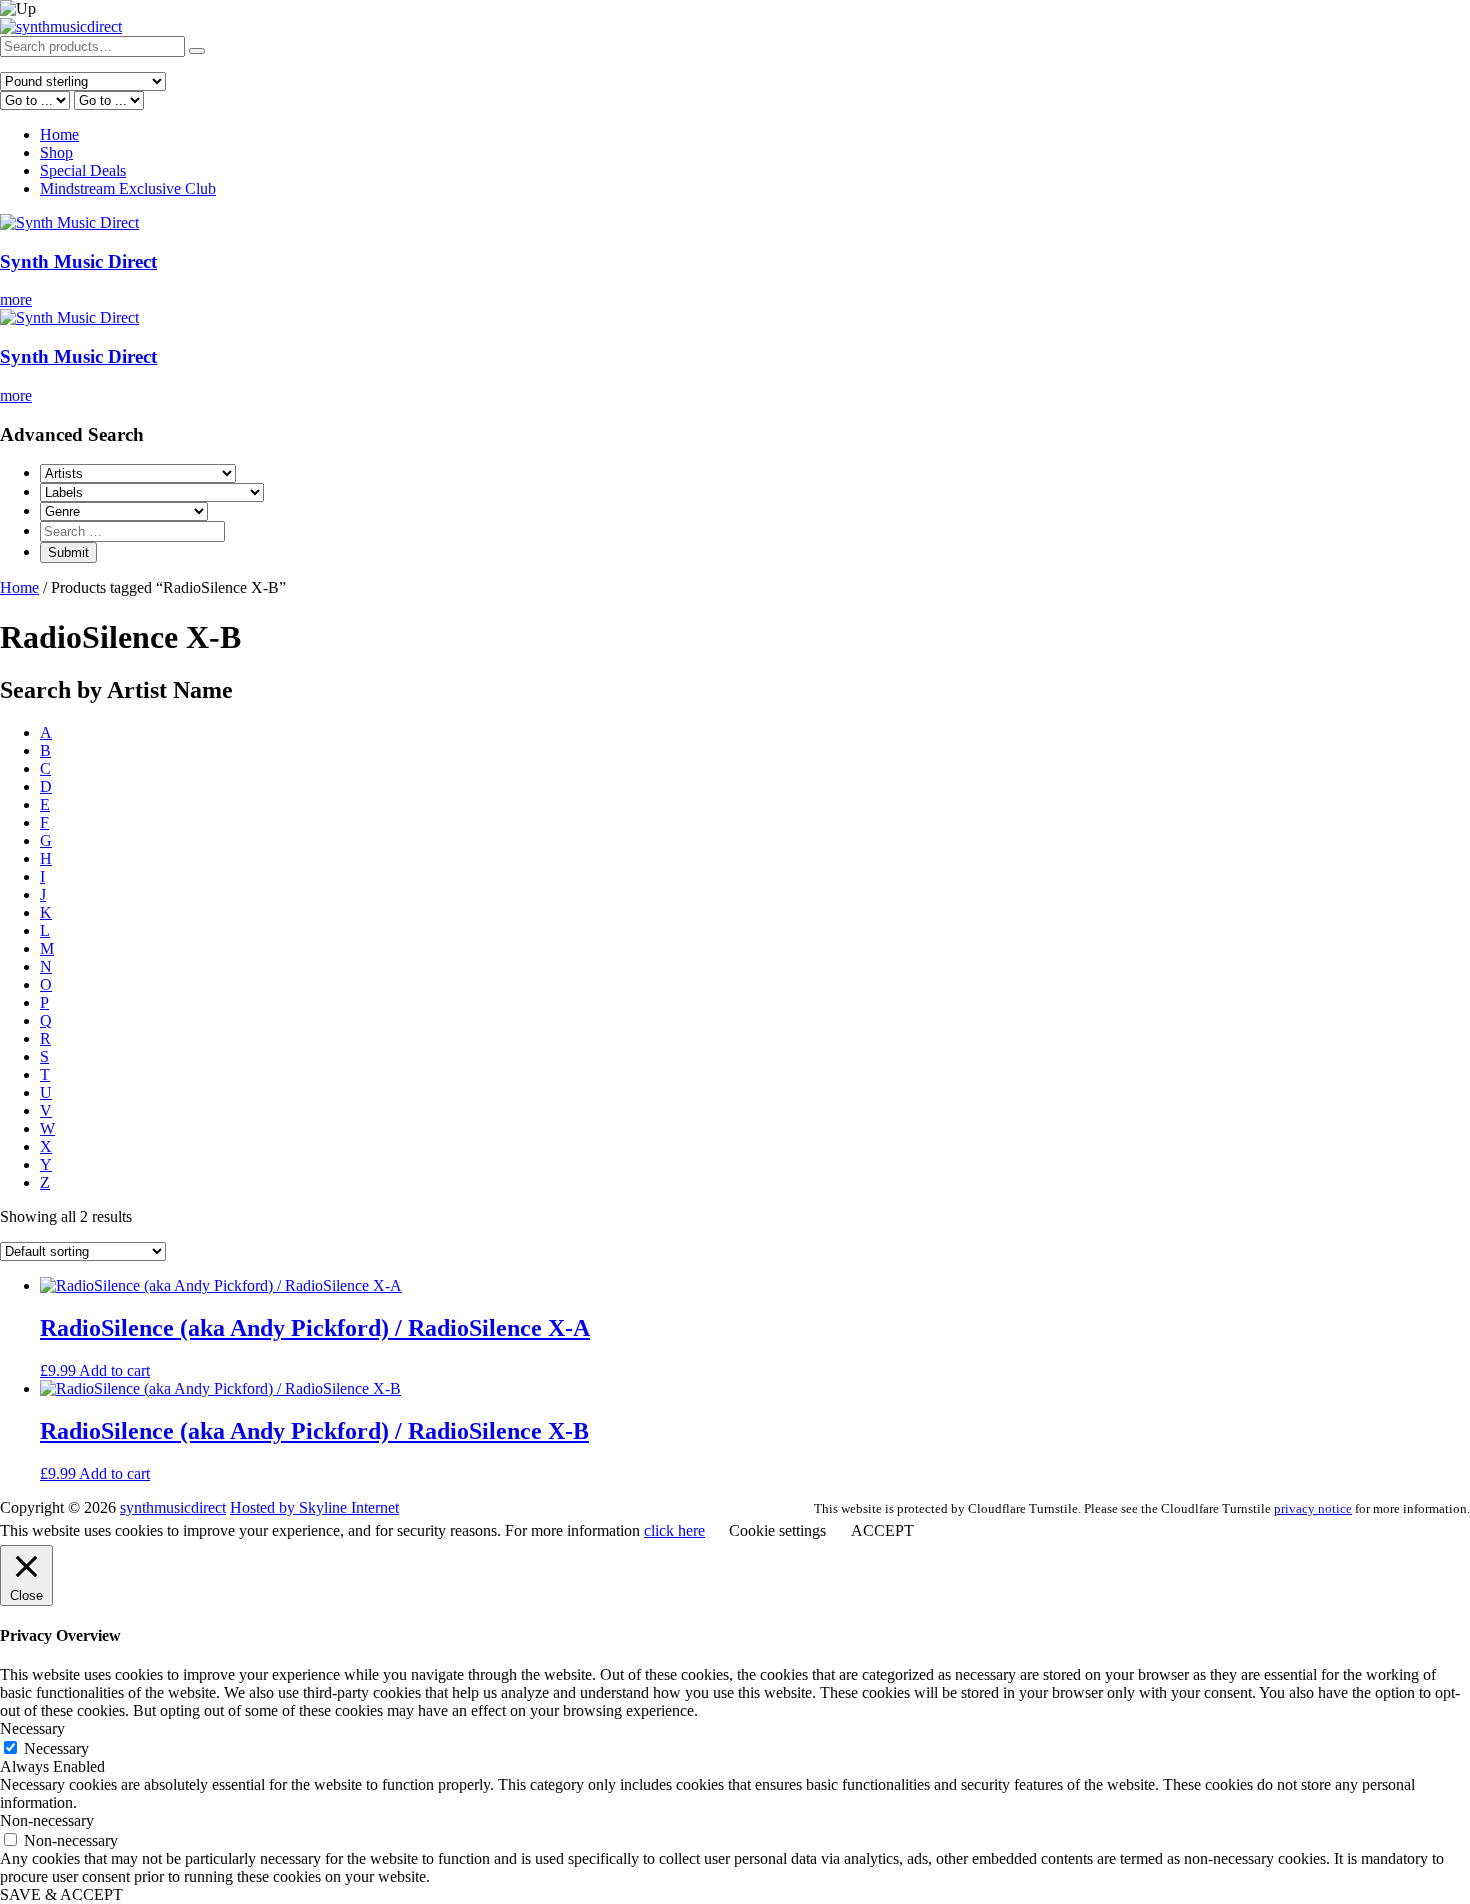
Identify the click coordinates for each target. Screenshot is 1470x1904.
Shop (56, 152)
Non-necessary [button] (47, 1820)
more (16, 299)
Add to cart (114, 1370)
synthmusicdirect (173, 1507)
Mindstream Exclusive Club (128, 188)
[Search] (197, 51)
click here (674, 1530)
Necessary (56, 1748)
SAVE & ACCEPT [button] (61, 1894)
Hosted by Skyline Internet (314, 1507)
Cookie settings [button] (777, 1530)
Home (59, 134)
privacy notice (1313, 1508)
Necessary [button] (32, 1728)
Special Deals (83, 170)
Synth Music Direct (78, 261)
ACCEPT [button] (882, 1530)
